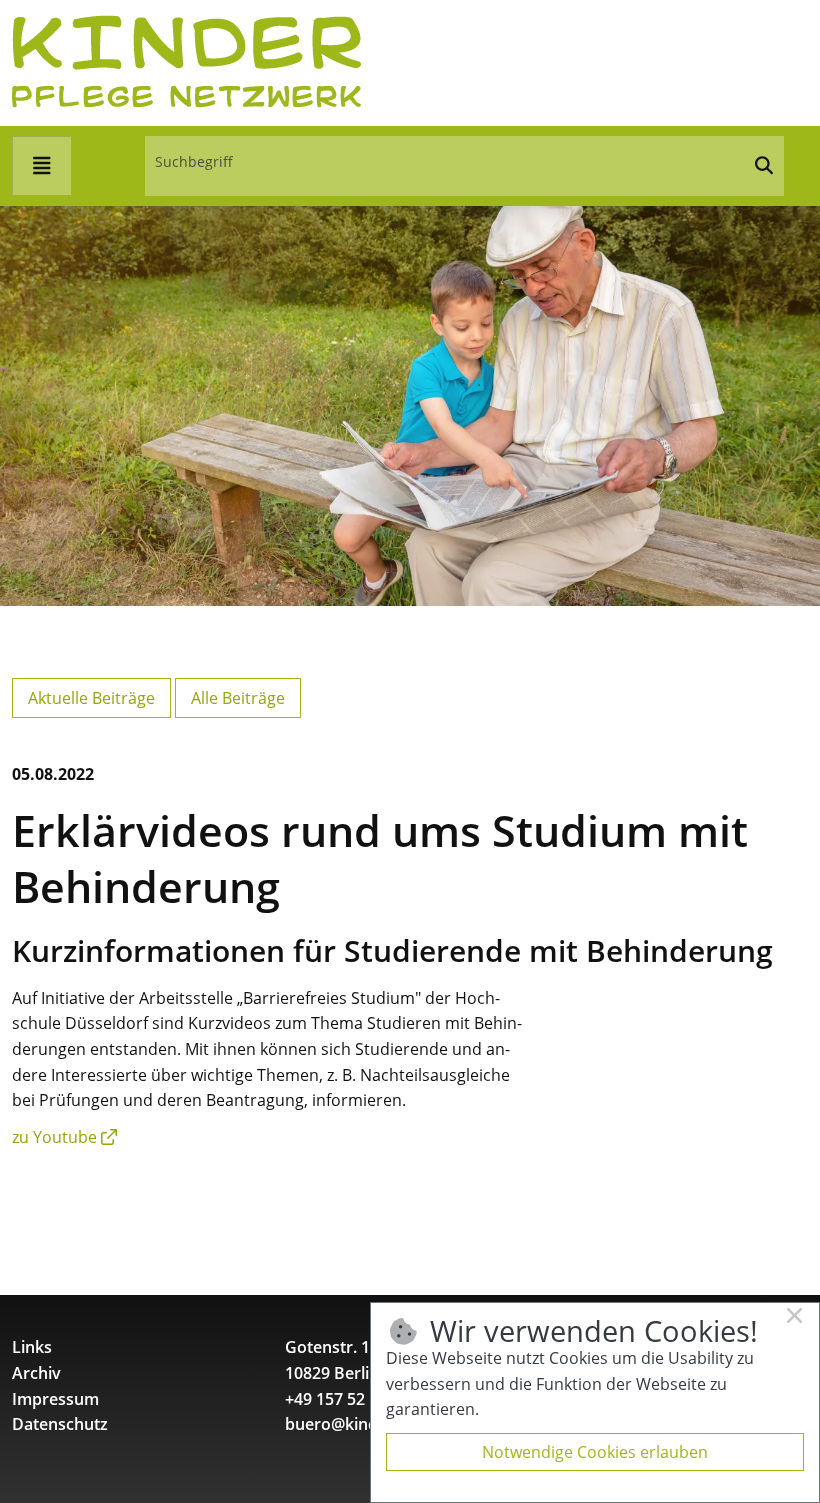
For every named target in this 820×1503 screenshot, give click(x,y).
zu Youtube (54, 1137)
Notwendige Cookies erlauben (595, 1452)
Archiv (36, 1373)
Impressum (55, 1399)
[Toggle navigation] (42, 166)
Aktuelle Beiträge (91, 698)
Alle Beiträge (238, 698)
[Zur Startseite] (187, 61)
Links (32, 1347)
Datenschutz (60, 1424)
